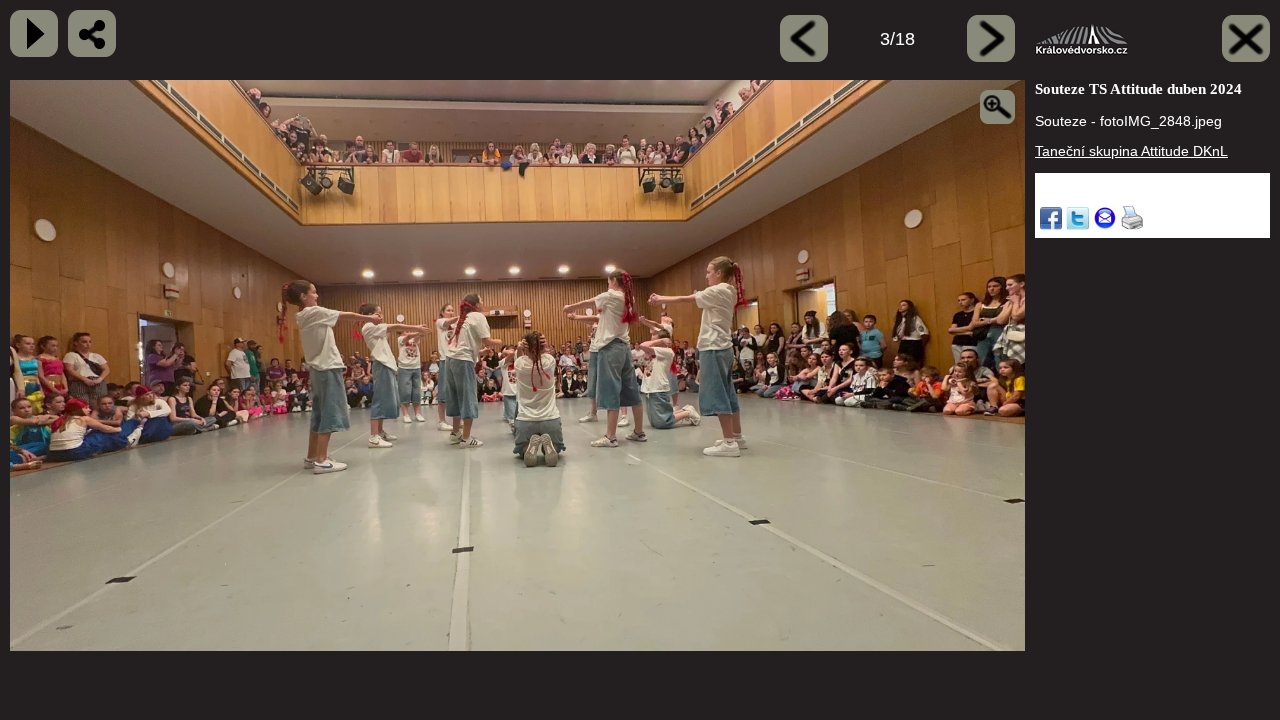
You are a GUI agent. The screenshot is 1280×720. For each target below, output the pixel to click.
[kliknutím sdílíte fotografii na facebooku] (92, 33)
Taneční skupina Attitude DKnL (1131, 151)
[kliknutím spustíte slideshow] (34, 33)
